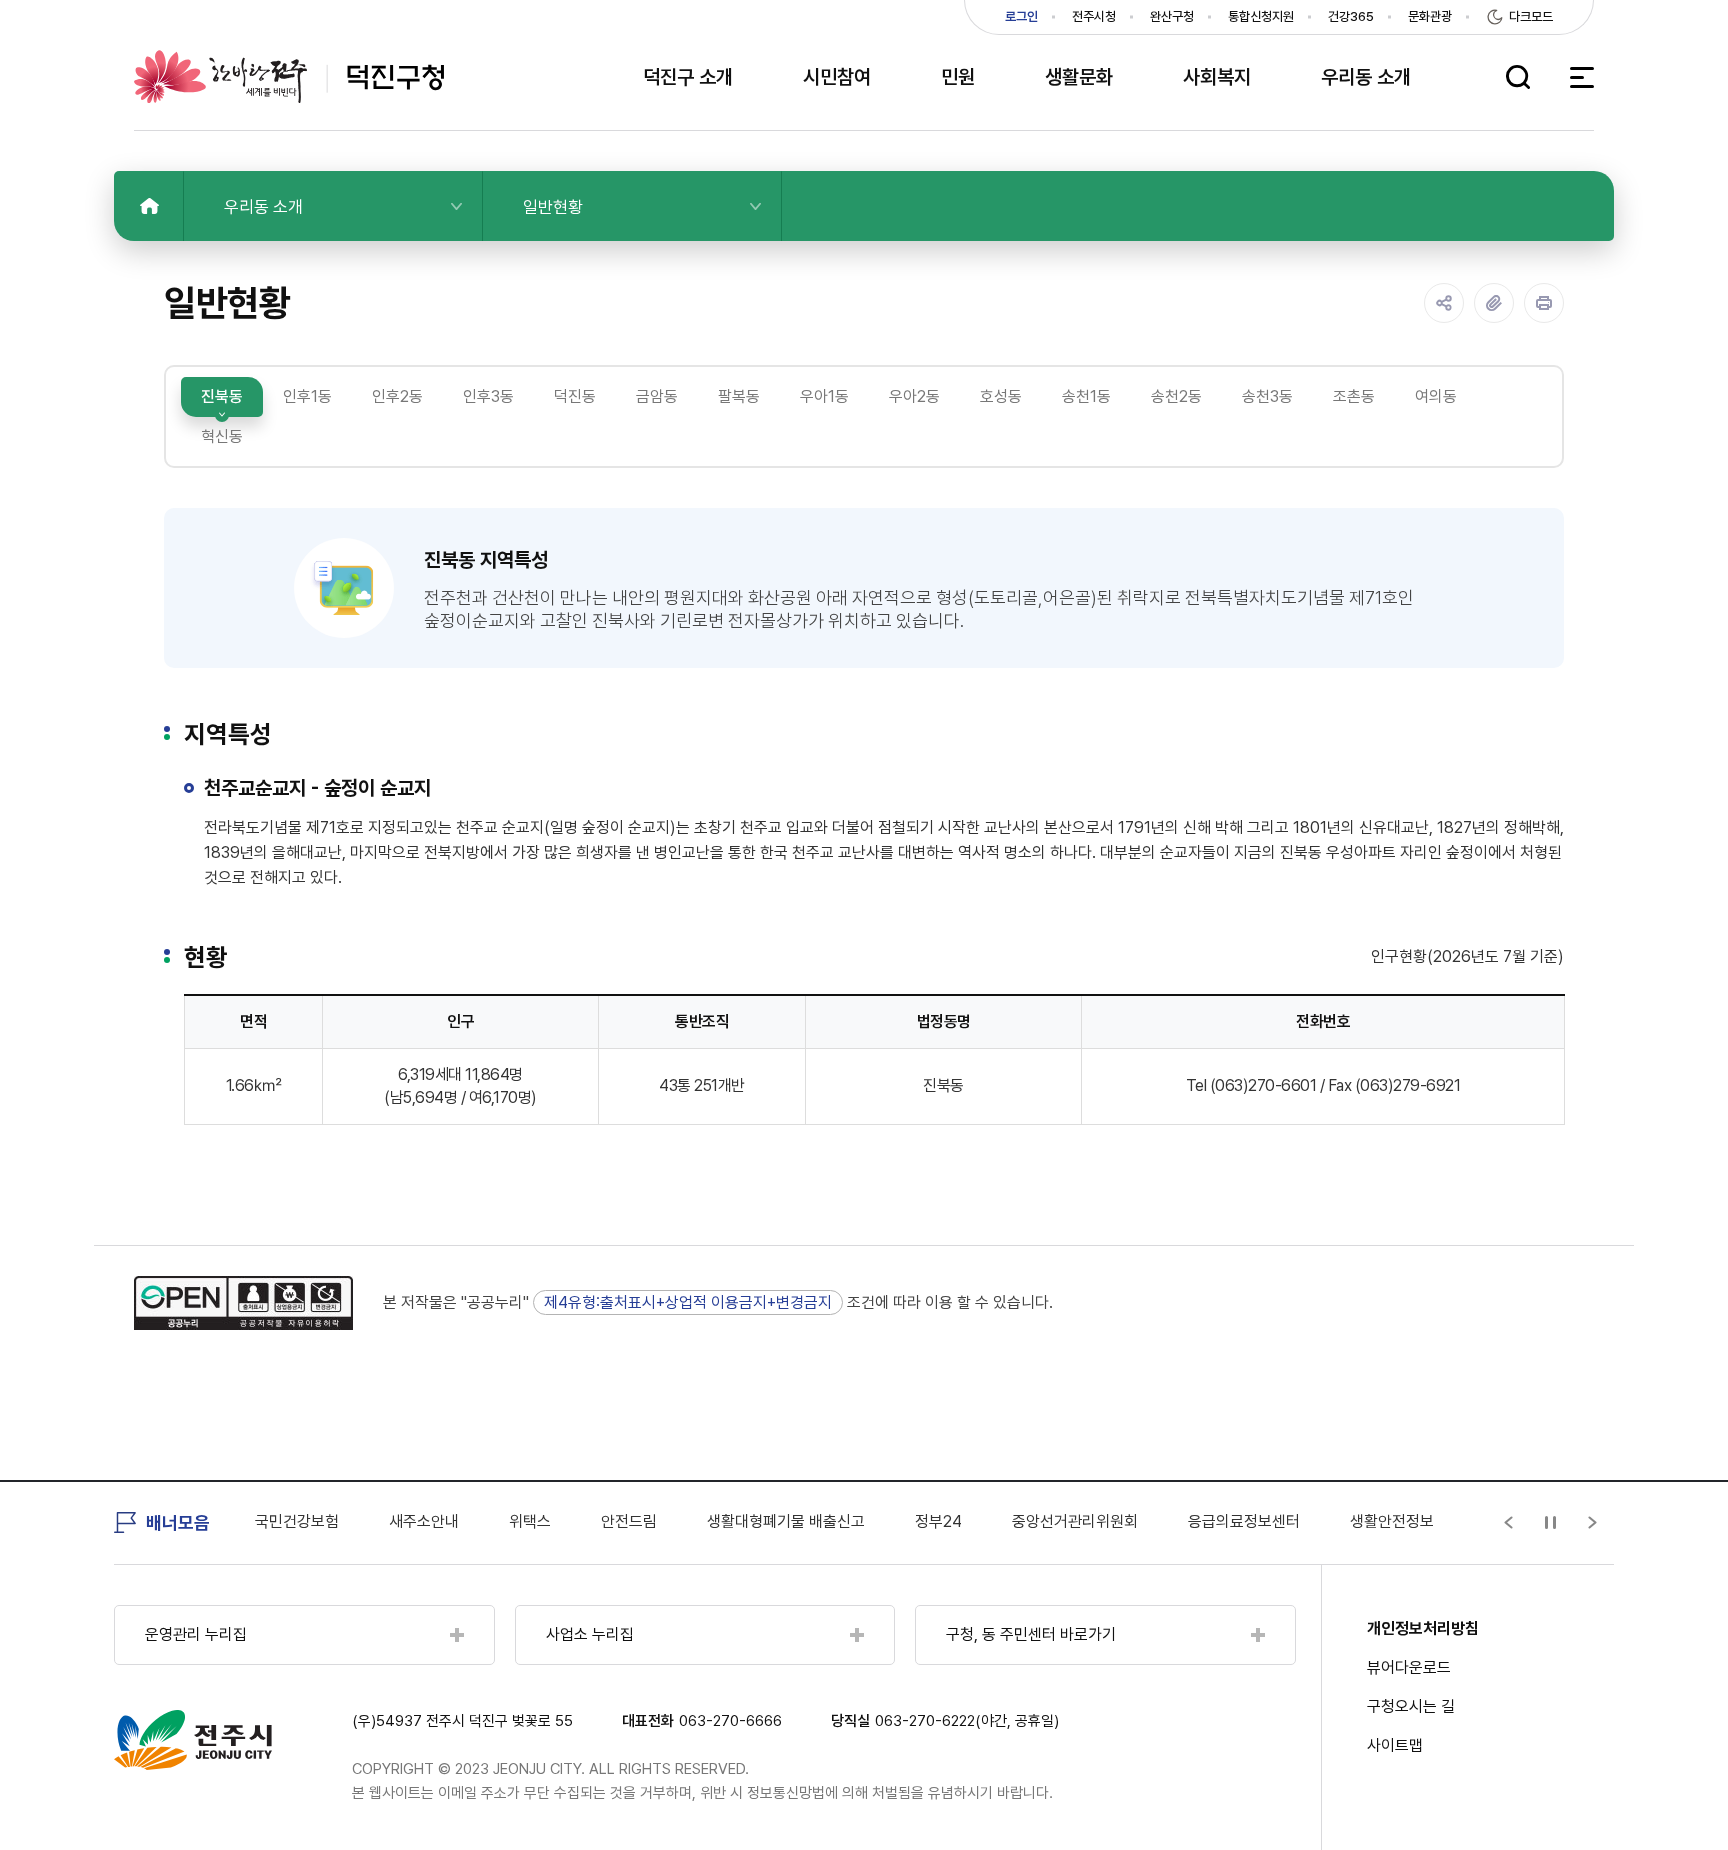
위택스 (530, 1521)
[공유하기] (1444, 303)
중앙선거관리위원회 (1075, 1521)
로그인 (1021, 16)
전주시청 (1094, 16)
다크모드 (1531, 16)
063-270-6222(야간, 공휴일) (967, 1721)
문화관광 (1430, 16)
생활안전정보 (1392, 1521)
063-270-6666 (730, 1721)
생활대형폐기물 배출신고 (786, 1521)
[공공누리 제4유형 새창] (243, 1303)
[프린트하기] (1544, 303)
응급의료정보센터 (1244, 1521)
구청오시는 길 (1411, 1706)
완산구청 (1172, 16)
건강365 (1351, 16)
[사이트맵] (1582, 77)
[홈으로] (149, 206)
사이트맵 (1395, 1745)
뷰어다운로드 (1409, 1667)
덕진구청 (289, 76)
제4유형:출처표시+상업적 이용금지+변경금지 (688, 1302)
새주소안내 (424, 1521)
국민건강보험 (297, 1521)
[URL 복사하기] (1494, 303)
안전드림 (629, 1521)
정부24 (938, 1521)
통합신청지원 (1261, 16)
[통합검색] (1518, 77)
